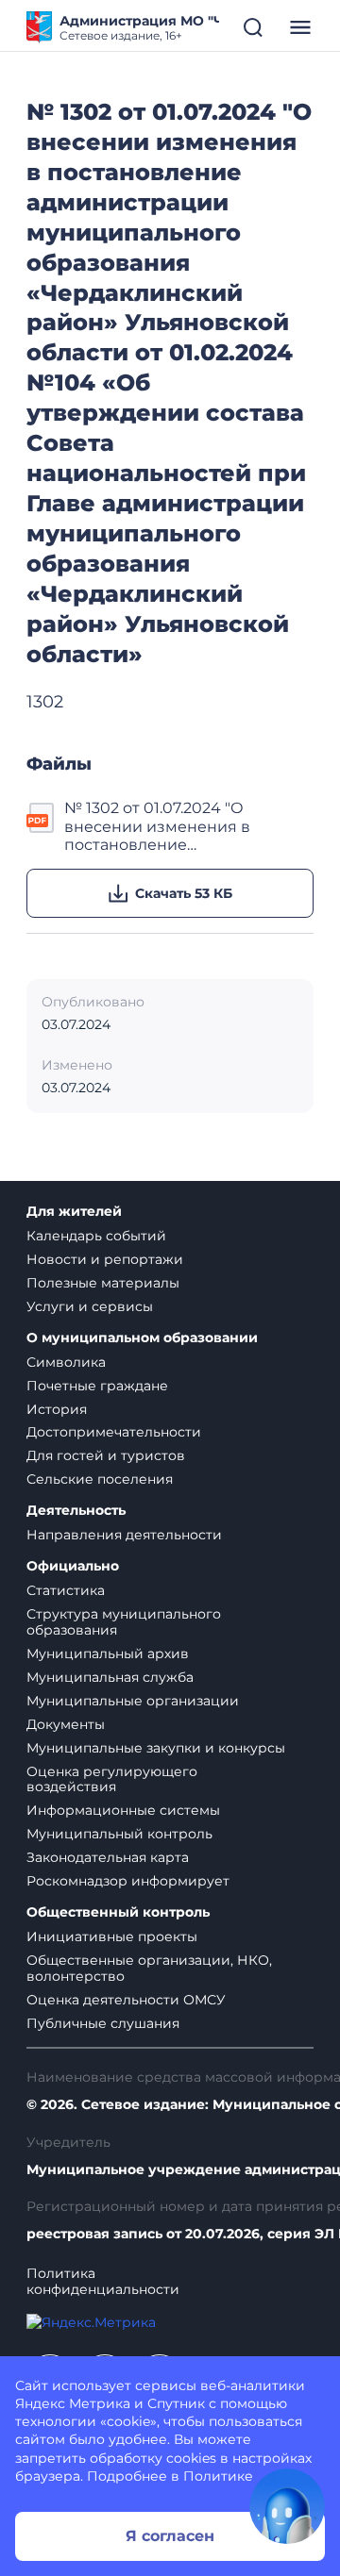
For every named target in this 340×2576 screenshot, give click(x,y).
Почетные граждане (97, 1386)
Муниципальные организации (133, 1701)
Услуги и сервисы (90, 1306)
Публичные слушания (103, 2023)
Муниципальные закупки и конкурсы (156, 1748)
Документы (66, 1724)
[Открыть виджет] (287, 2506)
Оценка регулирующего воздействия (112, 1779)
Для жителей (74, 1212)
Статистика (66, 1590)
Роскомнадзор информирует (128, 1881)
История (57, 1409)
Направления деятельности (124, 1535)
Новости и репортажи (105, 1259)
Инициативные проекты (112, 1936)
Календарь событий (96, 1236)
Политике (218, 2476)
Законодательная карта (108, 1857)
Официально (73, 1566)
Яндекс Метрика (73, 2403)
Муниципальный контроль (119, 1834)
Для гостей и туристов (106, 1455)
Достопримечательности (114, 1432)
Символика (66, 1362)
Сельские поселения (100, 1479)
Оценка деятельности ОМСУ (126, 2000)
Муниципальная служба (110, 1677)
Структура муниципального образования (124, 1622)
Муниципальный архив (108, 1654)
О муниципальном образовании (142, 1338)
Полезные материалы (103, 1283)
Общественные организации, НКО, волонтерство (149, 1968)
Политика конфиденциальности (103, 2282)
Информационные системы (123, 1810)
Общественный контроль (118, 1912)
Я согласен (170, 2536)
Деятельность (76, 1511)
